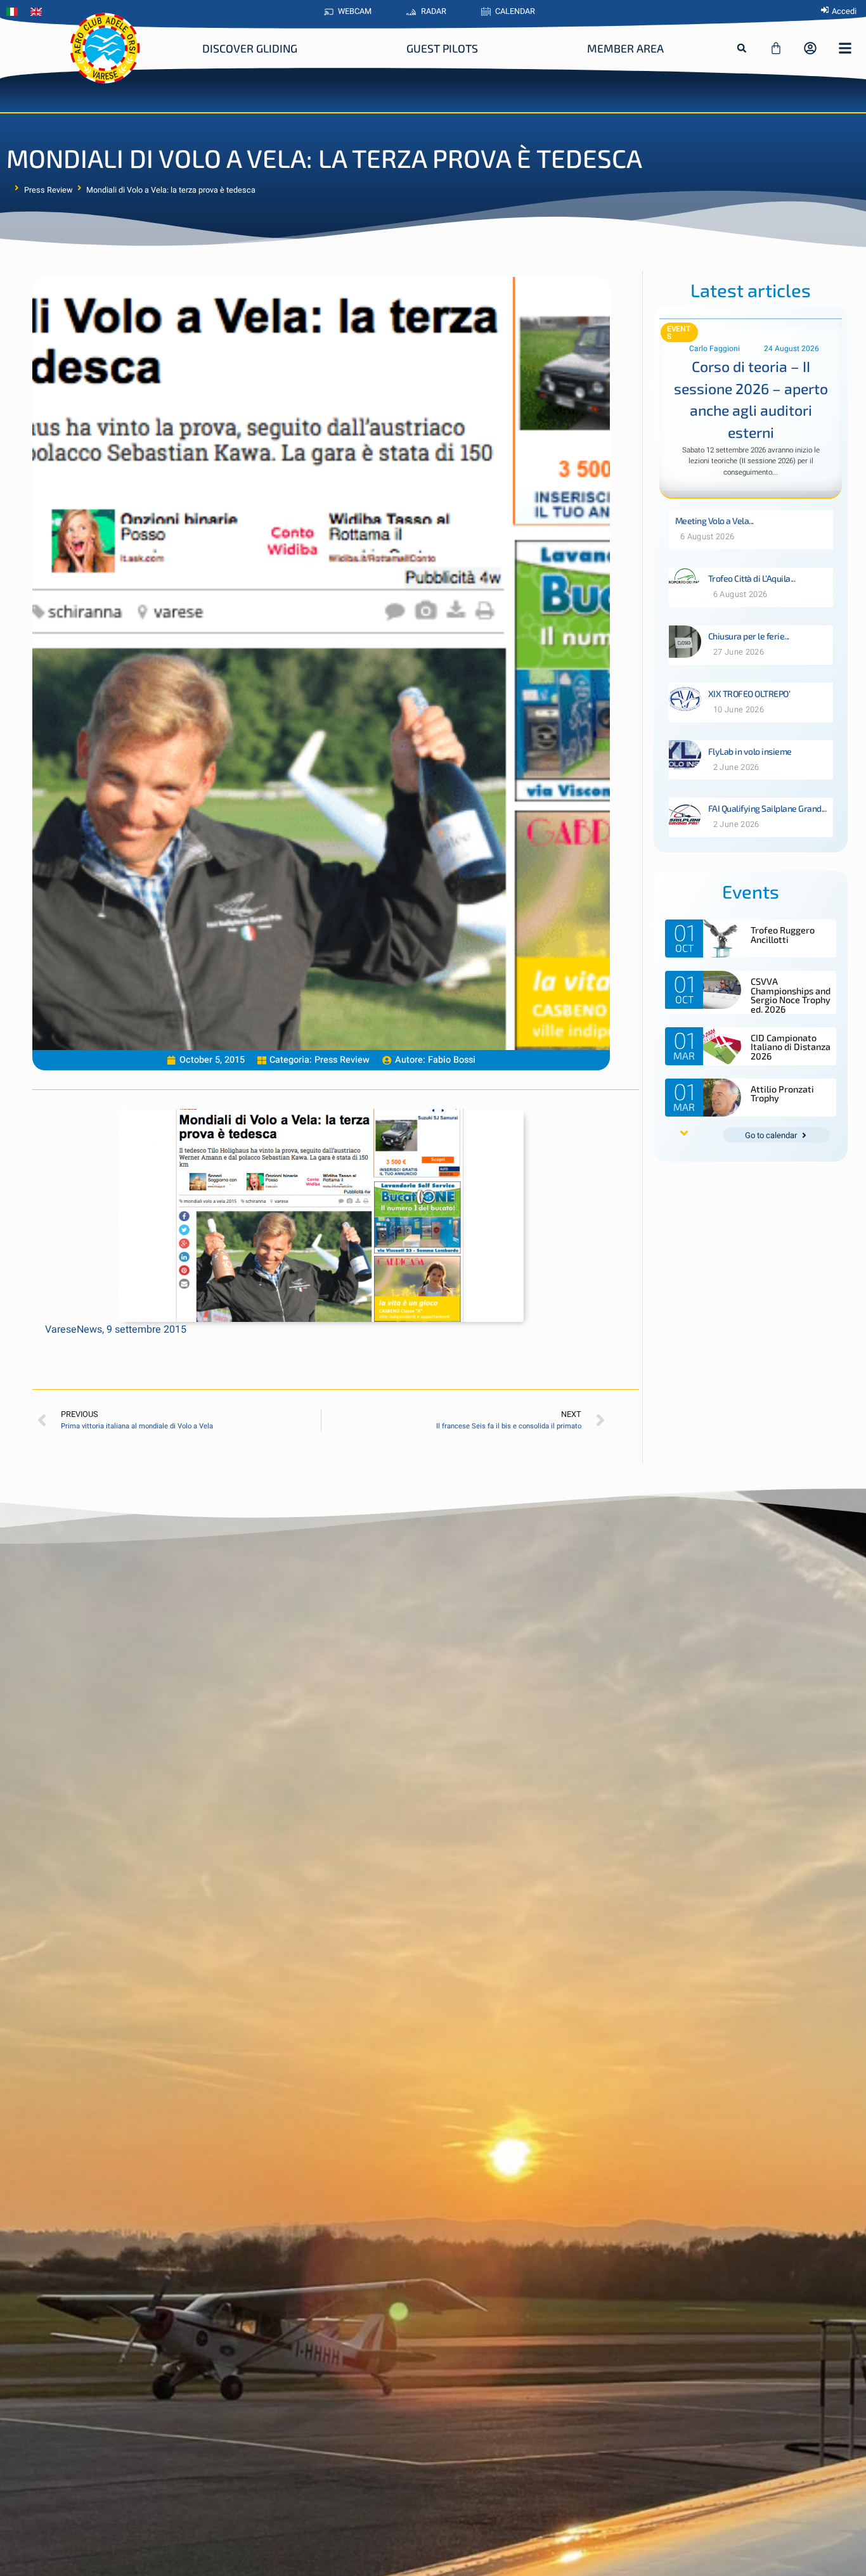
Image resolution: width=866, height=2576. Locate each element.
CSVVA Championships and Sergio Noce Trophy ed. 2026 (791, 995)
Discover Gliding (250, 48)
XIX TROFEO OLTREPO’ (749, 694)
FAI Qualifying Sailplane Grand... (767, 808)
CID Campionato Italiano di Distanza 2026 (791, 1047)
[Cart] (776, 48)
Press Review (48, 190)
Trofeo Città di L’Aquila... (752, 578)
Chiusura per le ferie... (749, 636)
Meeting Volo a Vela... (714, 521)
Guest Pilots (442, 48)
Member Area (625, 48)
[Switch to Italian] (15, 12)
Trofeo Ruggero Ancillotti (783, 934)
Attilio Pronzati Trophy (782, 1093)
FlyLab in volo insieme (750, 751)
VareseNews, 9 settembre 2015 (116, 1330)
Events (679, 333)
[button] (742, 48)
